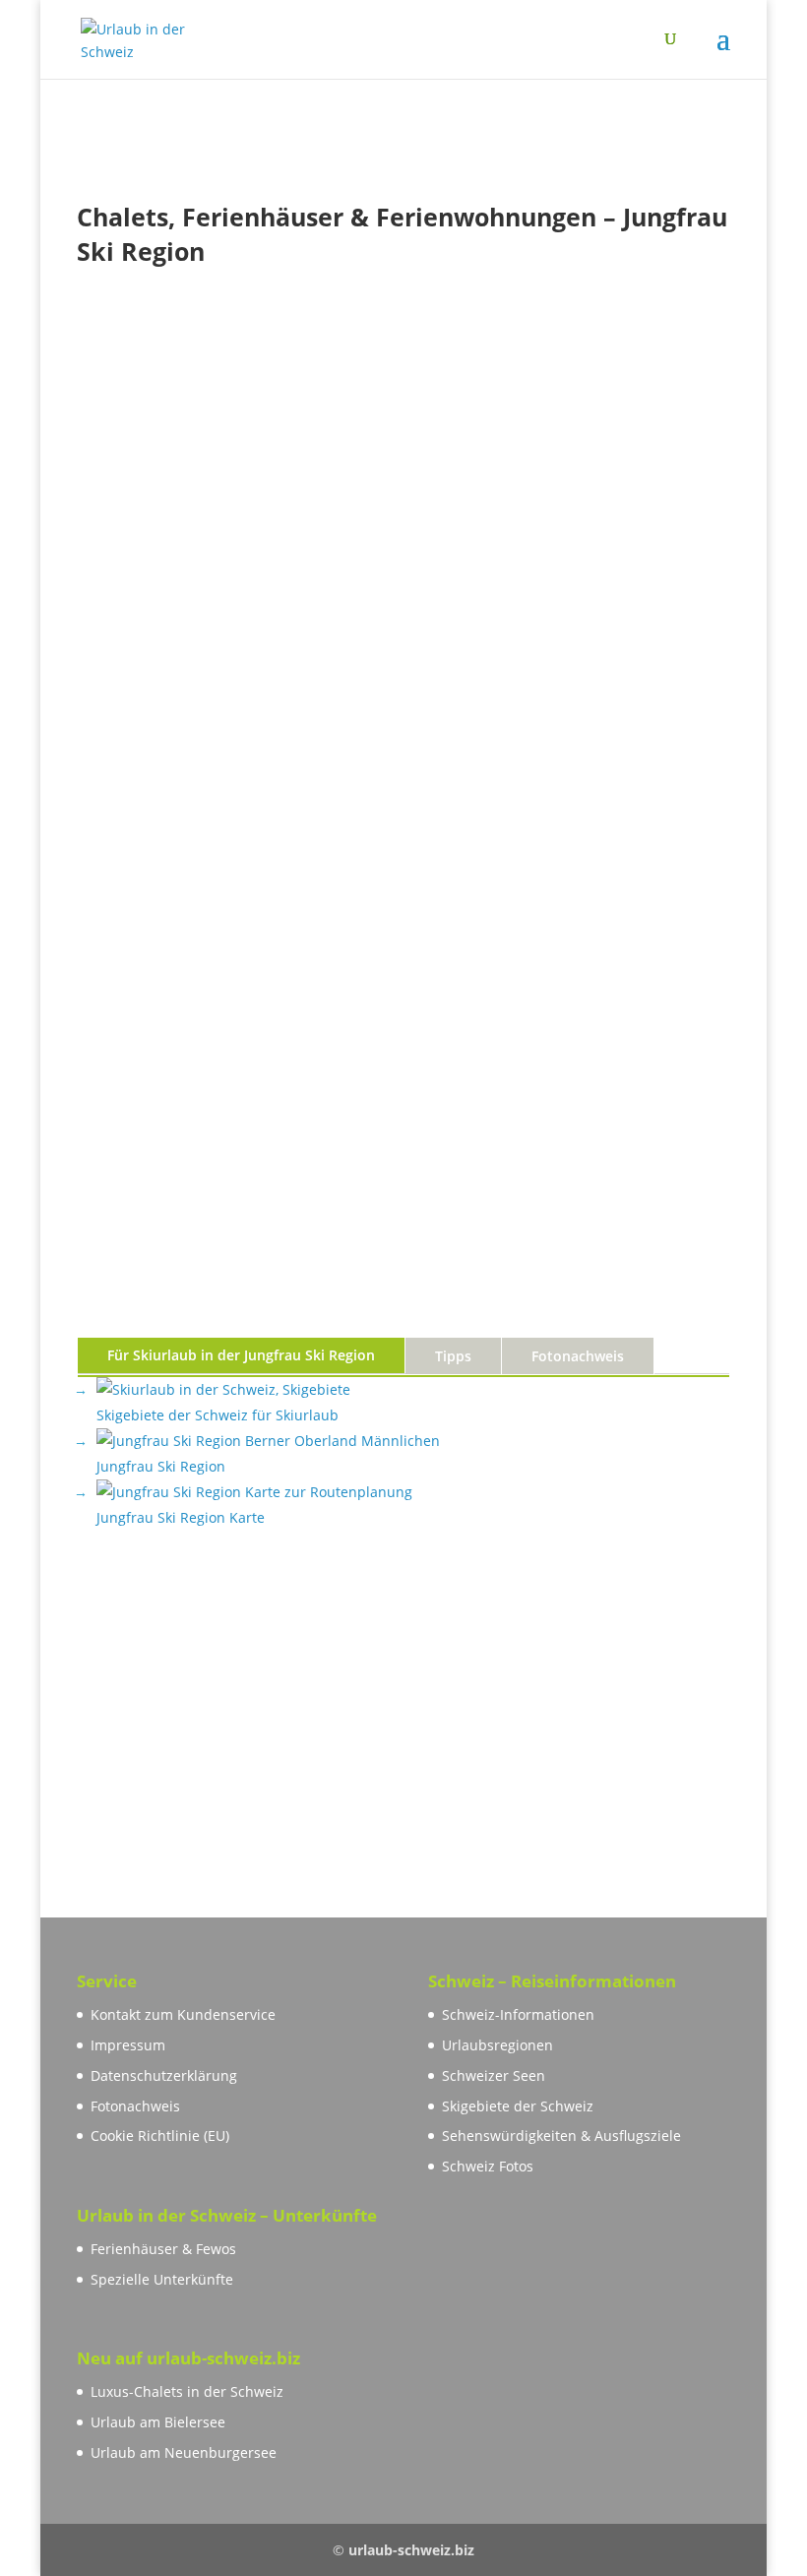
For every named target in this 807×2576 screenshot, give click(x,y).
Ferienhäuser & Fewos (163, 2249)
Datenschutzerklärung (164, 2075)
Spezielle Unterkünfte (162, 2279)
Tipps (453, 1356)
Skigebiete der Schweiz (518, 2106)
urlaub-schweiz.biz (411, 2550)
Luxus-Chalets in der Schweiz (187, 2391)
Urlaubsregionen (497, 2045)
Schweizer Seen (494, 2075)
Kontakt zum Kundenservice (183, 2014)
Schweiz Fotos (488, 2166)
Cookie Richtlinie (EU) (160, 2136)
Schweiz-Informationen (518, 2014)
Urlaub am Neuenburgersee (184, 2452)
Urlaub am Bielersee (158, 2422)
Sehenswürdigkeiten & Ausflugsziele (561, 2136)
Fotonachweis (578, 1356)
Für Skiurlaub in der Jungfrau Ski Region (241, 1355)
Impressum (128, 2045)
